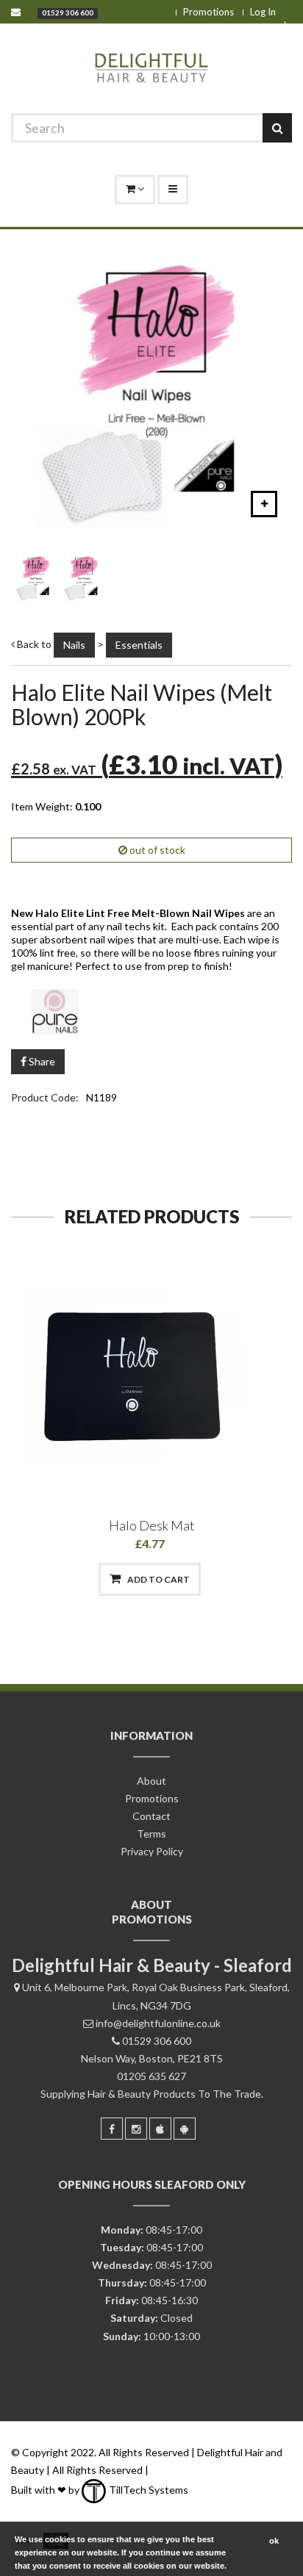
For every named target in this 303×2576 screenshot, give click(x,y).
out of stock (156, 850)
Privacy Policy (152, 1851)
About (151, 1781)
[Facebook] (112, 2129)
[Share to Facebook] (75, 1579)
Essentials (139, 645)
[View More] (227, 1579)
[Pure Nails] (151, 1011)
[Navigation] (173, 190)
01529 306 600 (68, 12)
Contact (151, 1816)
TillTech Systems (147, 2490)
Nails (74, 645)
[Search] (277, 128)
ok (274, 2541)
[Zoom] (264, 504)
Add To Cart (158, 1579)
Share (41, 1061)
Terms (151, 1834)
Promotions (208, 12)
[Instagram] (136, 2129)
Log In (263, 12)
